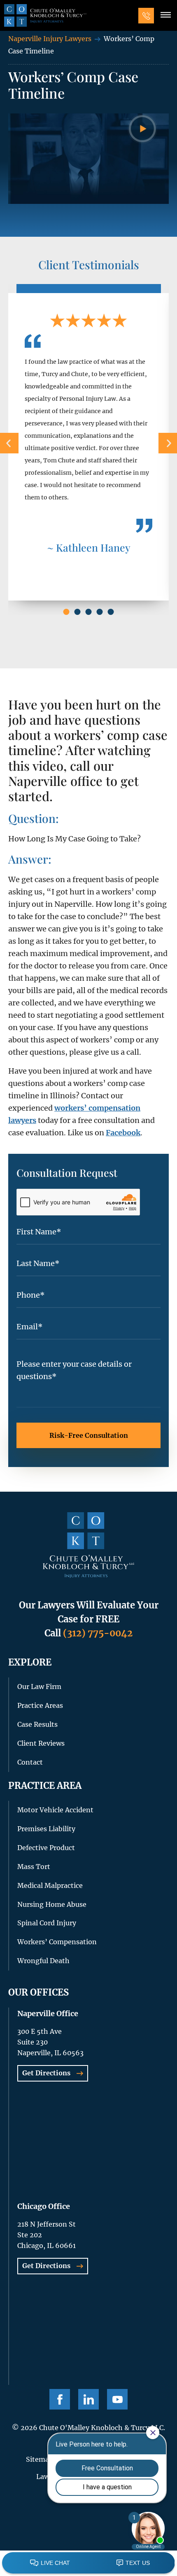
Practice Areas (40, 1705)
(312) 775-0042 (98, 1633)
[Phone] (146, 16)
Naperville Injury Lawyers (50, 39)
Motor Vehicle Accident (55, 1810)
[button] (165, 16)
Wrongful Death (43, 1961)
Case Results (37, 1724)
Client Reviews (41, 1743)
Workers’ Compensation (57, 1942)
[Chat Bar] (88, 2563)
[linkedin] (88, 2399)
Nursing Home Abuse (52, 1904)
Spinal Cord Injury (47, 1923)
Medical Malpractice (50, 1885)
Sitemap (40, 2459)
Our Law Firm (39, 1687)
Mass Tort (34, 1867)
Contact (30, 1762)
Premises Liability (46, 1829)
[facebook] (60, 2399)
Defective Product (46, 1848)
